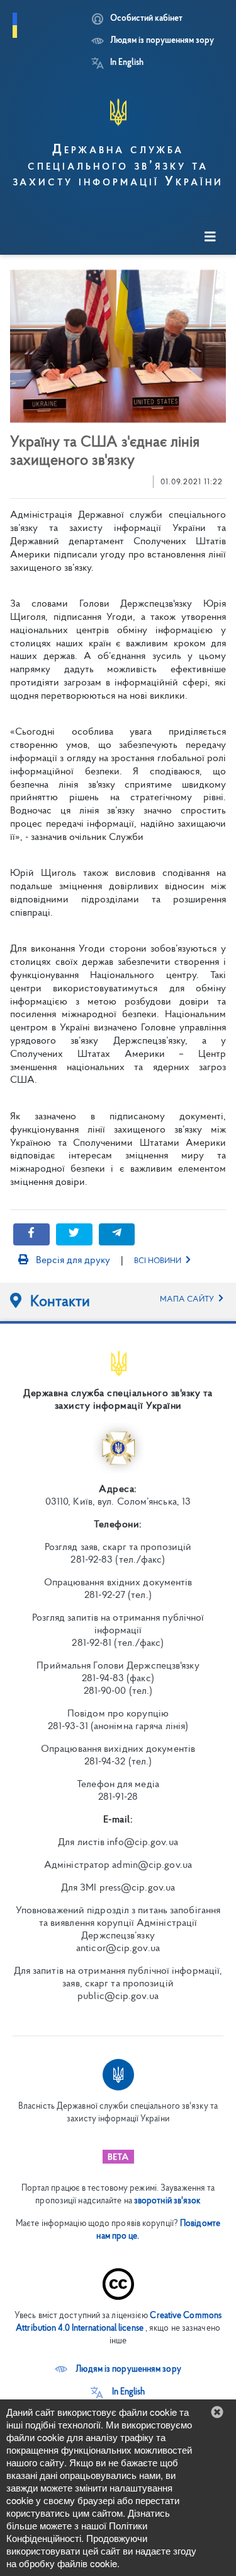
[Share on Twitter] (74, 1234)
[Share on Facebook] (31, 1234)
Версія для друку (72, 1261)
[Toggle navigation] (210, 237)
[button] (118, 2369)
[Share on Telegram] (117, 1234)
